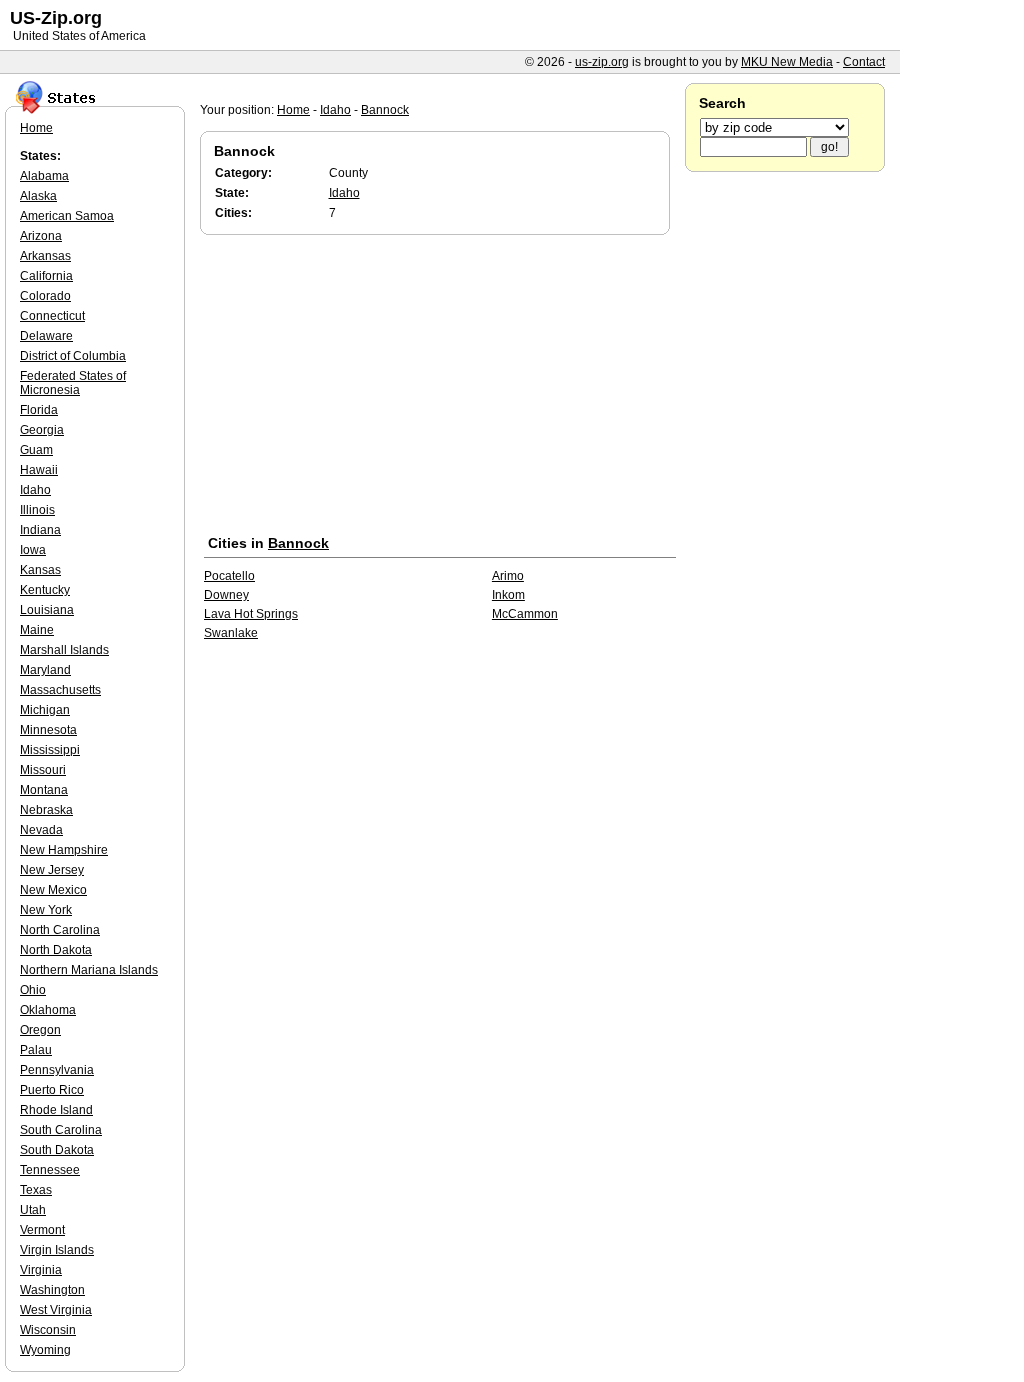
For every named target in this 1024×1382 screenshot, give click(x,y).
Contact (864, 62)
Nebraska (46, 810)
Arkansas (45, 256)
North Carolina (60, 930)
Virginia (41, 1270)
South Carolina (61, 1130)
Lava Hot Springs (251, 614)
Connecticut (52, 316)
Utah (33, 1210)
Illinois (37, 510)
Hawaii (39, 470)
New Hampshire (64, 850)
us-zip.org (602, 62)
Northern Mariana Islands (89, 970)
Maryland (45, 670)
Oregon (40, 1030)
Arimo (508, 576)
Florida (39, 410)
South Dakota (57, 1150)
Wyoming (45, 1350)
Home (293, 110)
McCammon (525, 614)
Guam (36, 450)
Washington (52, 1290)
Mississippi (50, 750)
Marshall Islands (64, 650)
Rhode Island (56, 1110)
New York (46, 910)
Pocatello (229, 576)
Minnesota (48, 730)
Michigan (45, 710)
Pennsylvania (57, 1070)
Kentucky (45, 590)
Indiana (40, 530)
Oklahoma (48, 1010)
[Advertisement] (440, 389)
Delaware (46, 336)
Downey (226, 595)
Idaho (335, 110)
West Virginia (56, 1310)
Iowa (33, 550)
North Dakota (56, 950)
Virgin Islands (57, 1250)
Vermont (42, 1230)
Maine (37, 630)
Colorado (45, 296)
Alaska (38, 196)
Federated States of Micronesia (73, 383)
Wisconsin (48, 1330)
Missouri (43, 770)
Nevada (41, 830)
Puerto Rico (52, 1090)
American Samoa (67, 216)
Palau (36, 1050)
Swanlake (231, 633)
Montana (44, 790)
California (46, 276)
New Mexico (53, 890)
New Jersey (52, 870)
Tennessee (50, 1170)
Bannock (385, 110)
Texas (36, 1190)
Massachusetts (60, 690)
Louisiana (47, 610)
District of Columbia (73, 356)
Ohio (33, 990)
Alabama (44, 176)
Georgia (42, 430)
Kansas (40, 570)
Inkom (508, 595)
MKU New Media (787, 62)
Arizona (41, 236)
